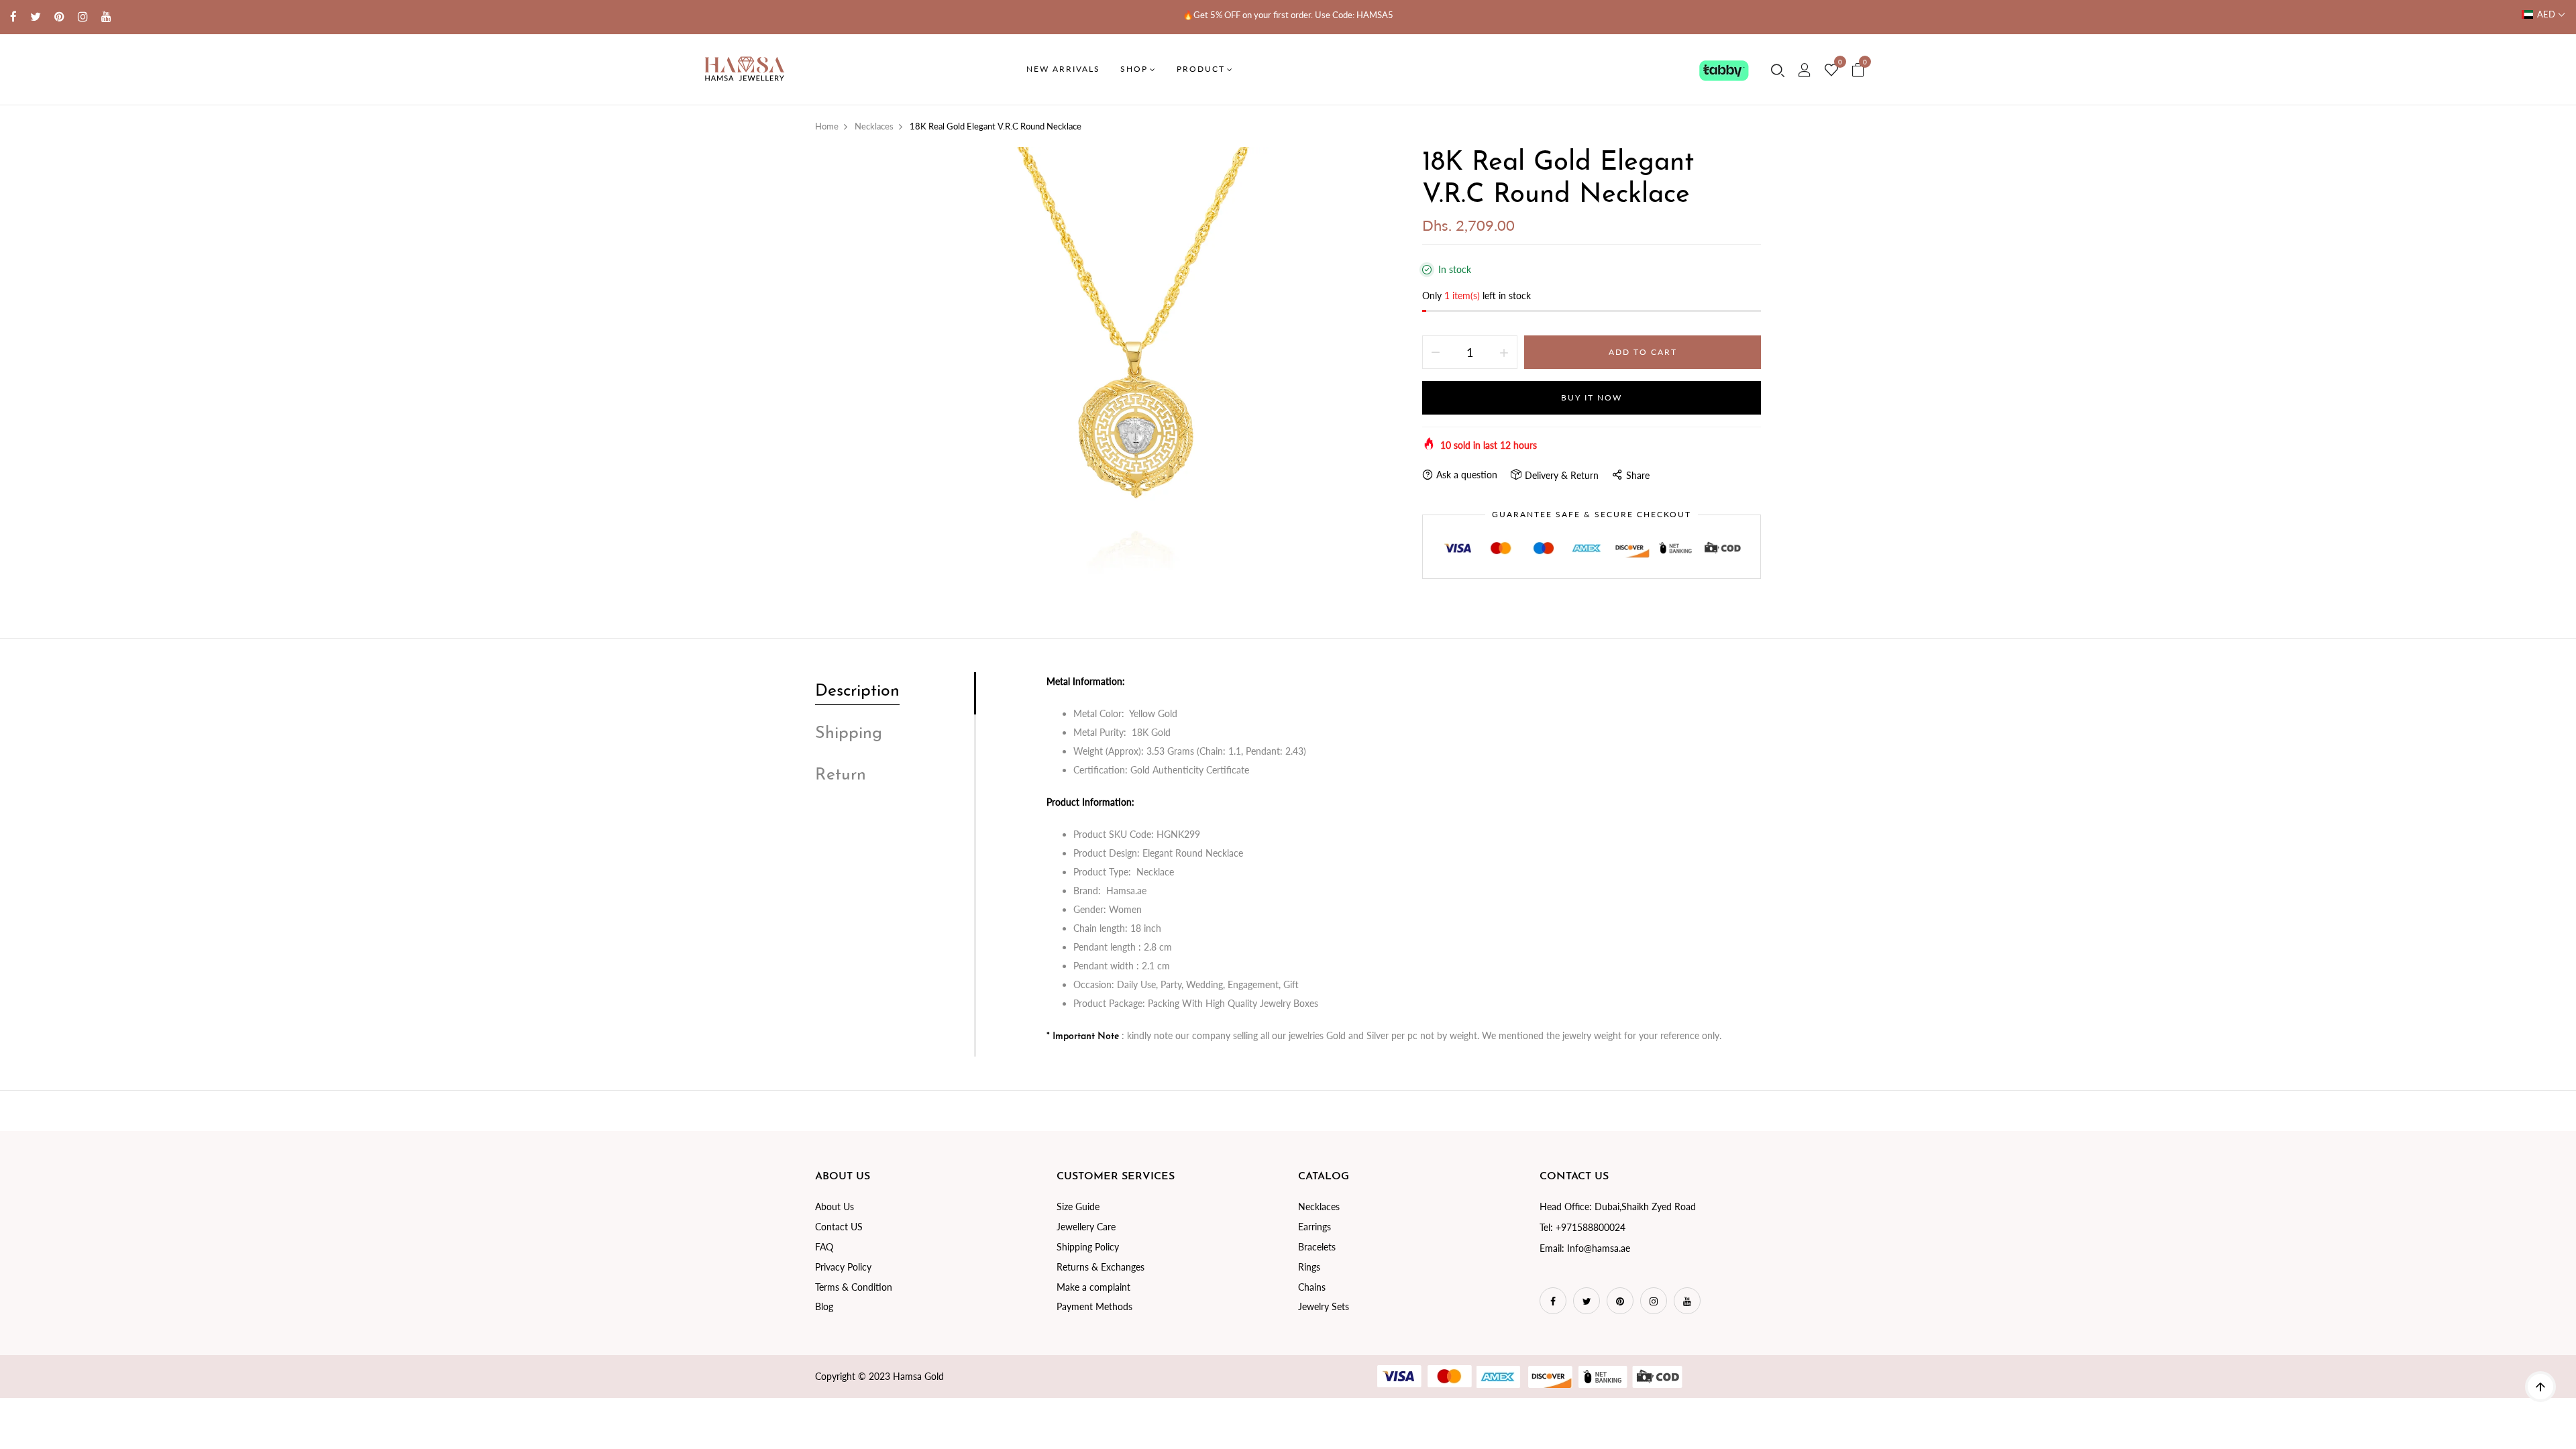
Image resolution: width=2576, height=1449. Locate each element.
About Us (835, 1206)
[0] (1831, 70)
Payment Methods (1094, 1306)
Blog (824, 1306)
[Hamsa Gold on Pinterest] (59, 16)
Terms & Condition (854, 1287)
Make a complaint (1093, 1287)
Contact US (839, 1227)
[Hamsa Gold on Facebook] (13, 16)
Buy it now (1592, 397)
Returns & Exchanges (1101, 1267)
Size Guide (1078, 1206)
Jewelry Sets (1324, 1306)
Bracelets (1317, 1247)
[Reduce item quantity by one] (1436, 352)
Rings (1309, 1267)
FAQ (824, 1247)
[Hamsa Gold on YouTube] (106, 16)
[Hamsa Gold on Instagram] (83, 16)
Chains (1312, 1287)
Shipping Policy (1088, 1247)
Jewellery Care (1086, 1227)
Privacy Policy (843, 1267)
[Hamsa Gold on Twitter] (36, 16)
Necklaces (1319, 1206)
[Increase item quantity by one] (1504, 352)
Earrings (1314, 1227)
